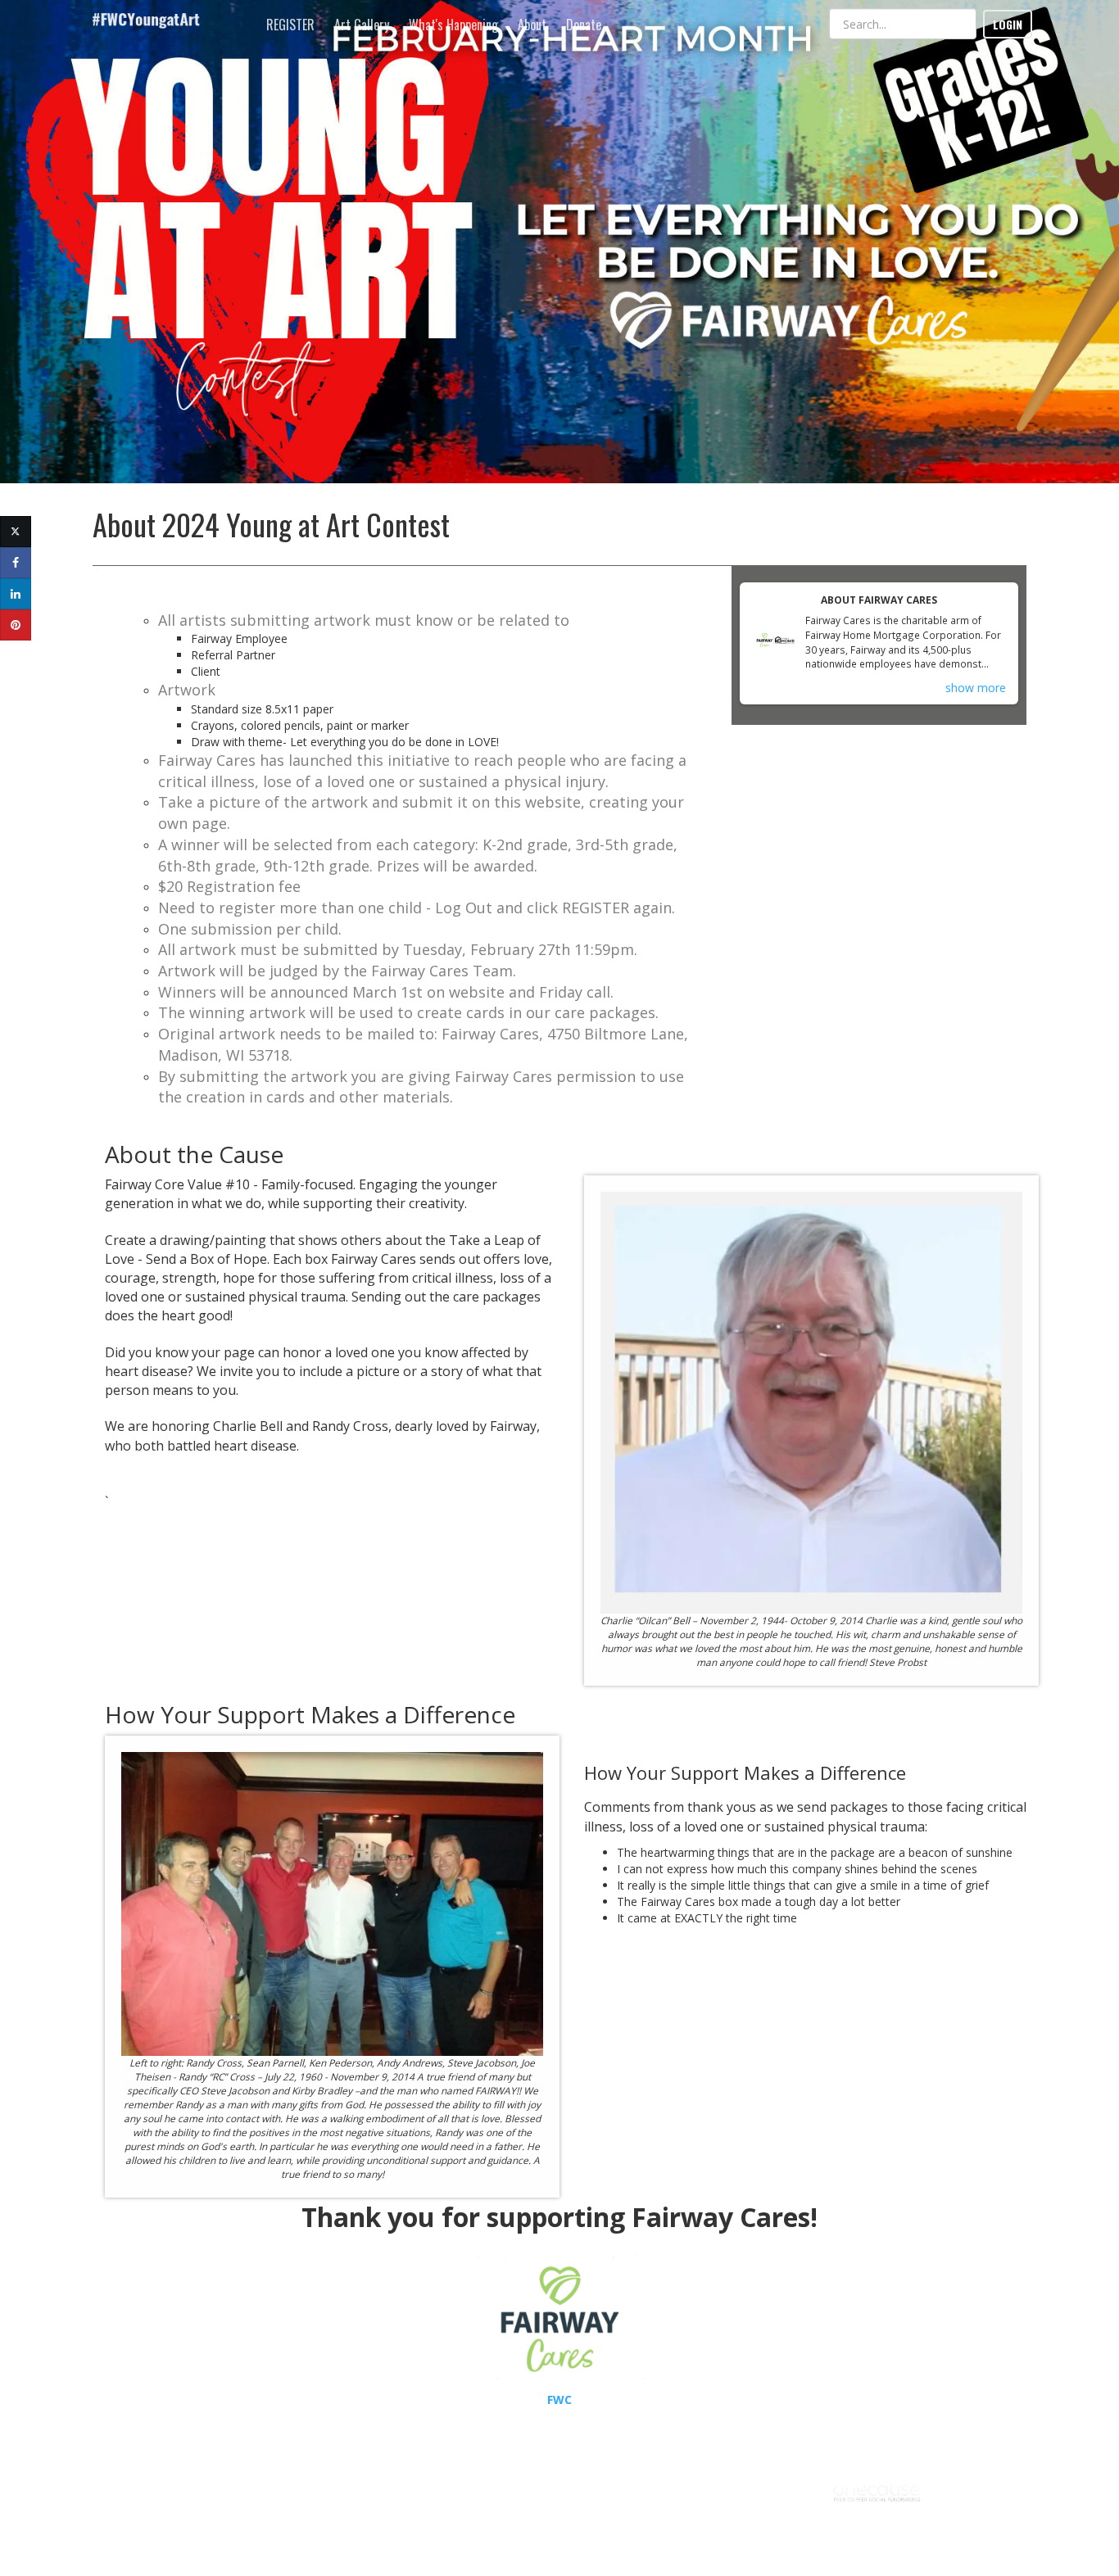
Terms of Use (846, 2534)
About (532, 25)
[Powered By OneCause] (879, 2491)
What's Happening (453, 25)
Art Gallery (362, 25)
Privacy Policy (913, 2534)
